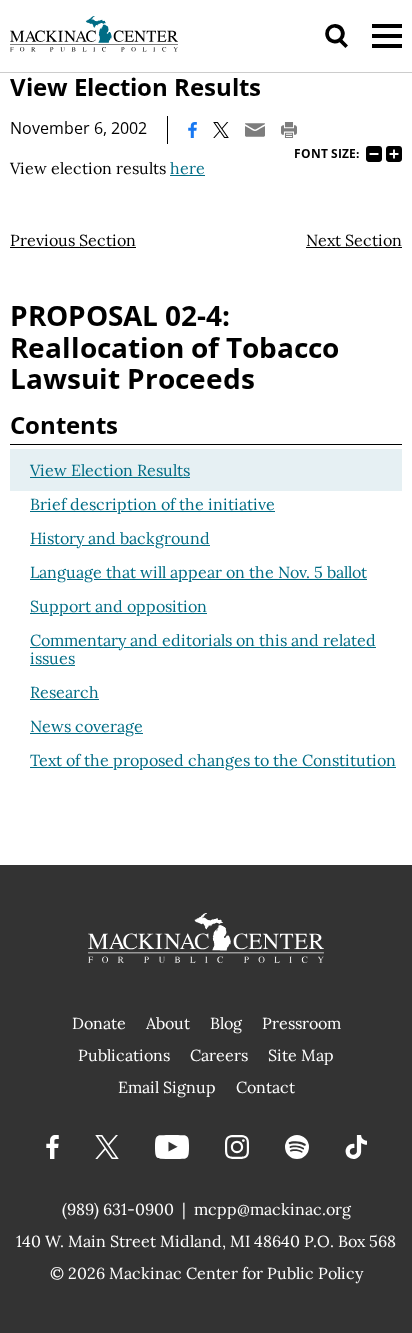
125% (394, 154)
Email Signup (167, 1087)
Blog (226, 1023)
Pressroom (301, 1023)
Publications (124, 1055)
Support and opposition (118, 606)
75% (374, 154)
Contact (265, 1087)
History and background (120, 538)
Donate (99, 1023)
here (187, 168)
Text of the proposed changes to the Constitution (213, 760)
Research (64, 692)
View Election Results (110, 470)
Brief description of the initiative (152, 504)
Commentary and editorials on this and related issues (203, 649)
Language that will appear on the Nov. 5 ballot (198, 572)
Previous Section (73, 240)
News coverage (86, 726)
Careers (219, 1055)
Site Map (301, 1055)
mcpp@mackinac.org (272, 1209)
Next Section (354, 240)
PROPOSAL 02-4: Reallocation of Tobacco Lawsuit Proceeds (174, 346)
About (168, 1023)
